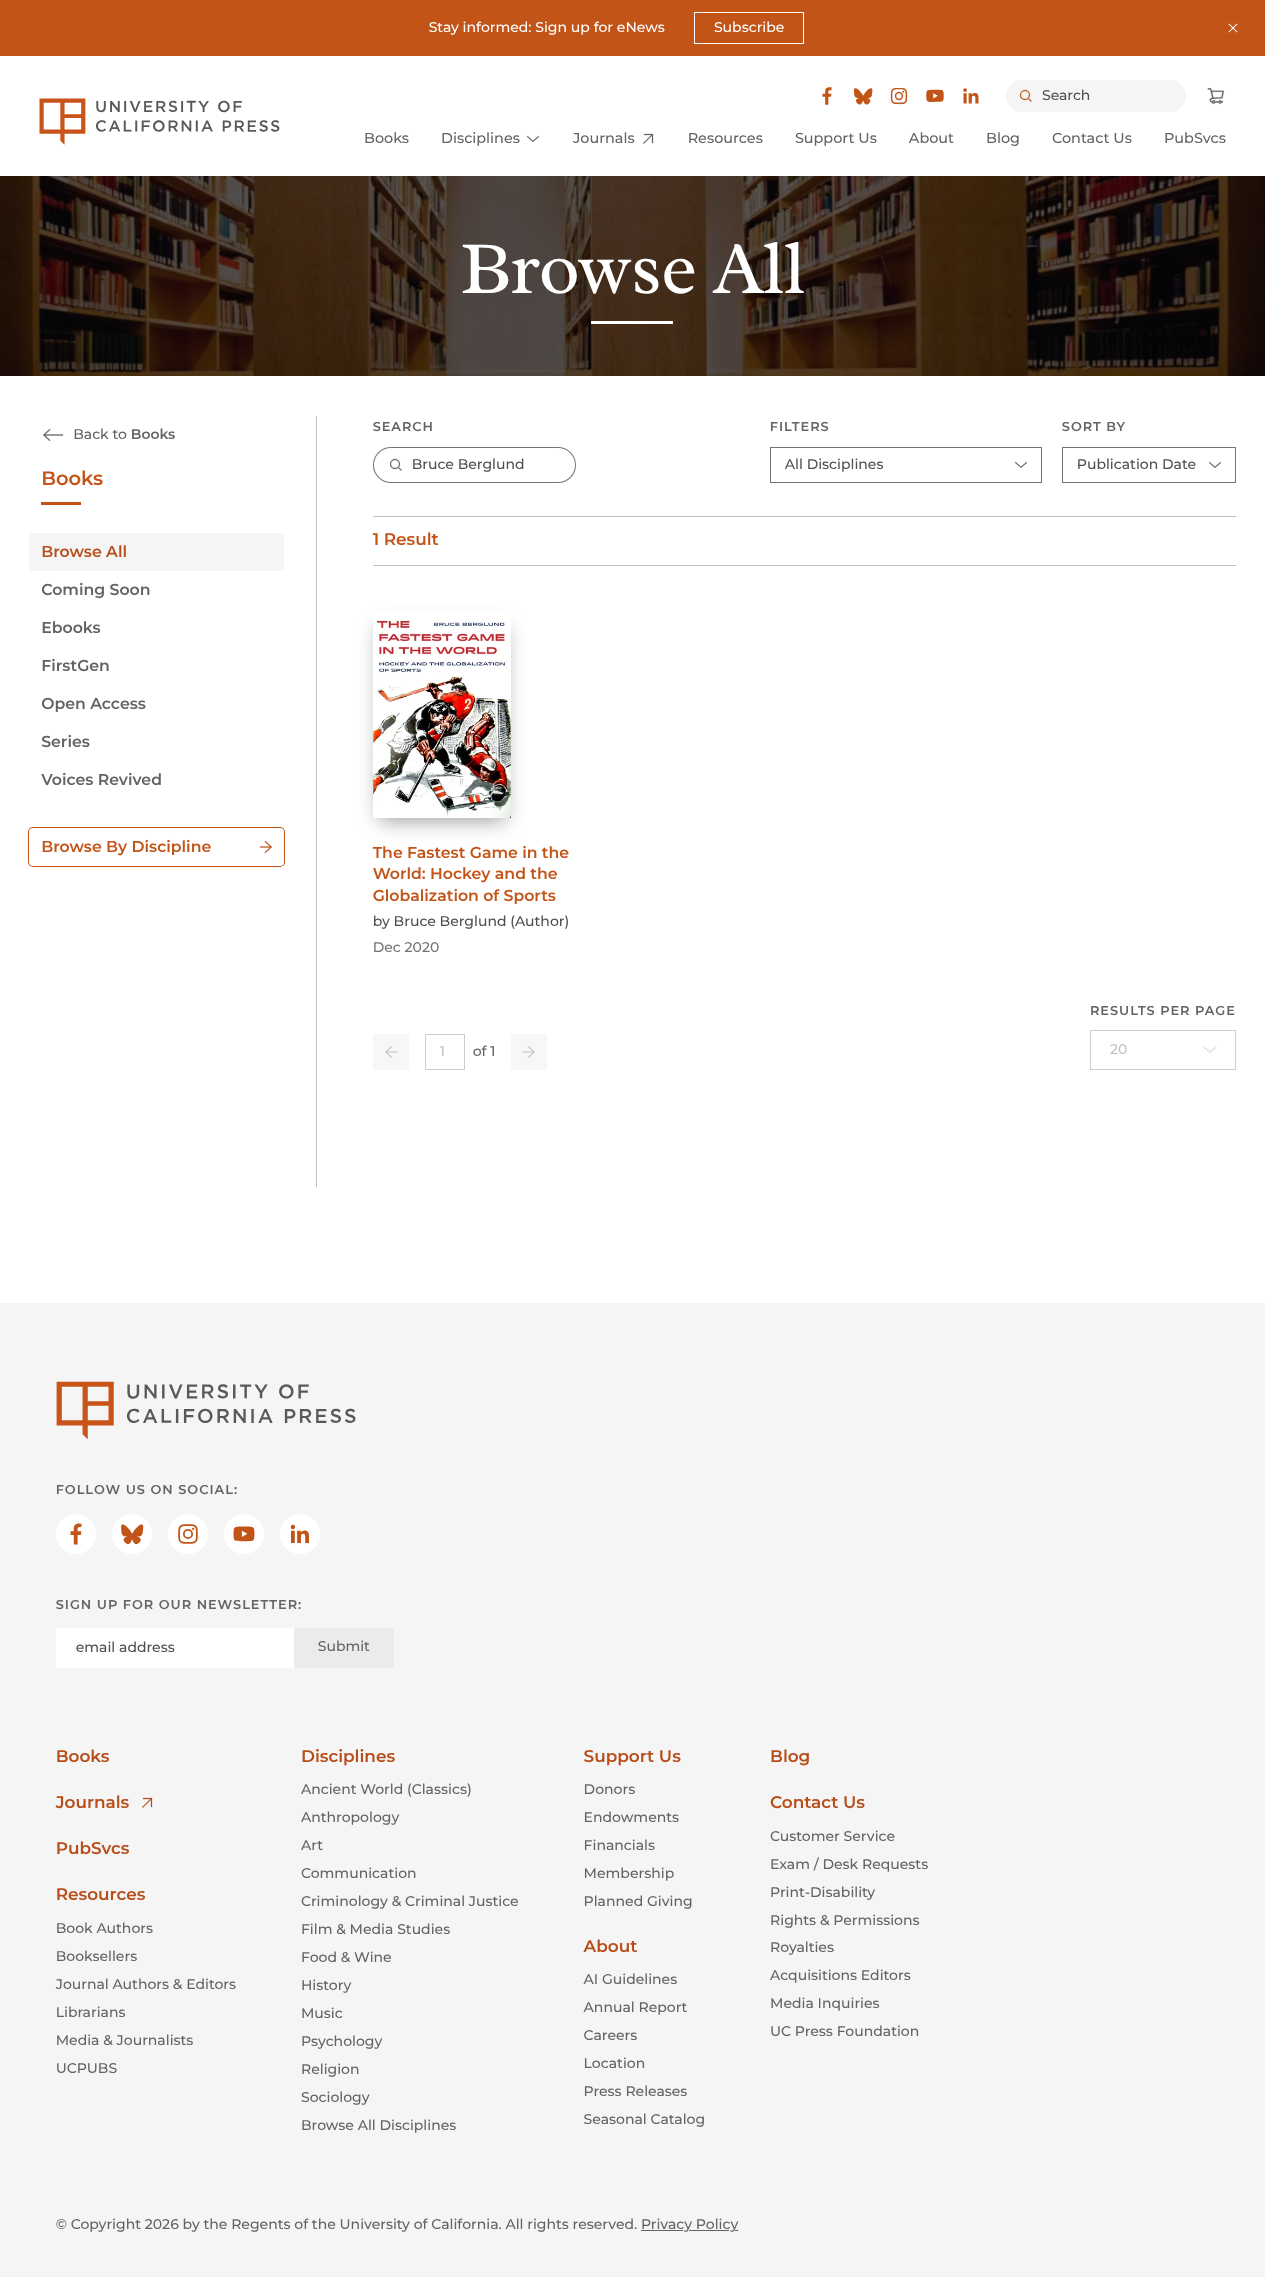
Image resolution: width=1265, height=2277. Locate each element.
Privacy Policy (689, 2224)
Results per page (1163, 1011)
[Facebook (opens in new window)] (827, 96)
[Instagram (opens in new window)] (899, 96)
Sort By (1094, 427)
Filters (800, 427)
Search (403, 427)
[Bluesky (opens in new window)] (863, 96)
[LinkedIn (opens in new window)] (971, 96)
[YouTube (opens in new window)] (935, 96)
